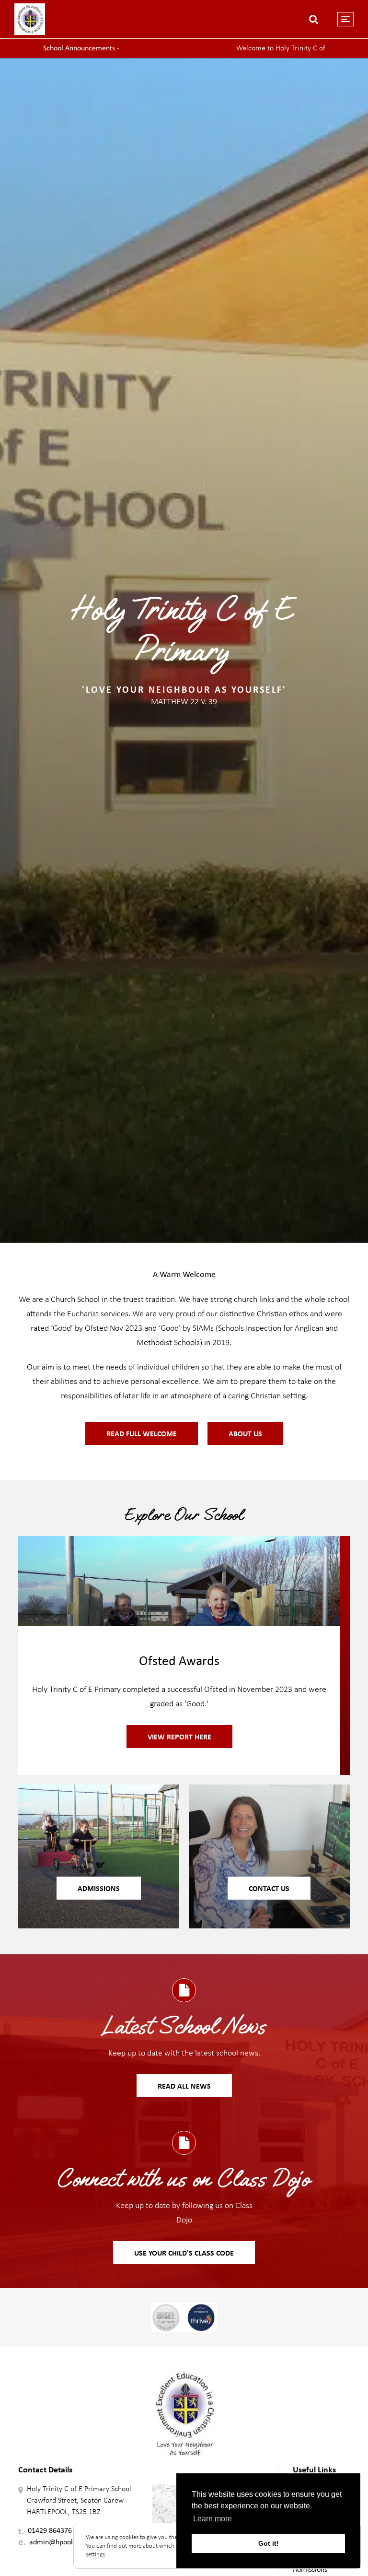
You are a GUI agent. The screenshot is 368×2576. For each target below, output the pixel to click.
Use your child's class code (184, 2253)
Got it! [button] (269, 2543)
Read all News (184, 2086)
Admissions (99, 1888)
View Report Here (179, 1737)
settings (95, 2554)
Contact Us (269, 1888)
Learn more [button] (213, 2519)
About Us (245, 1433)
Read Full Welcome (142, 1433)
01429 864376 (50, 2530)
